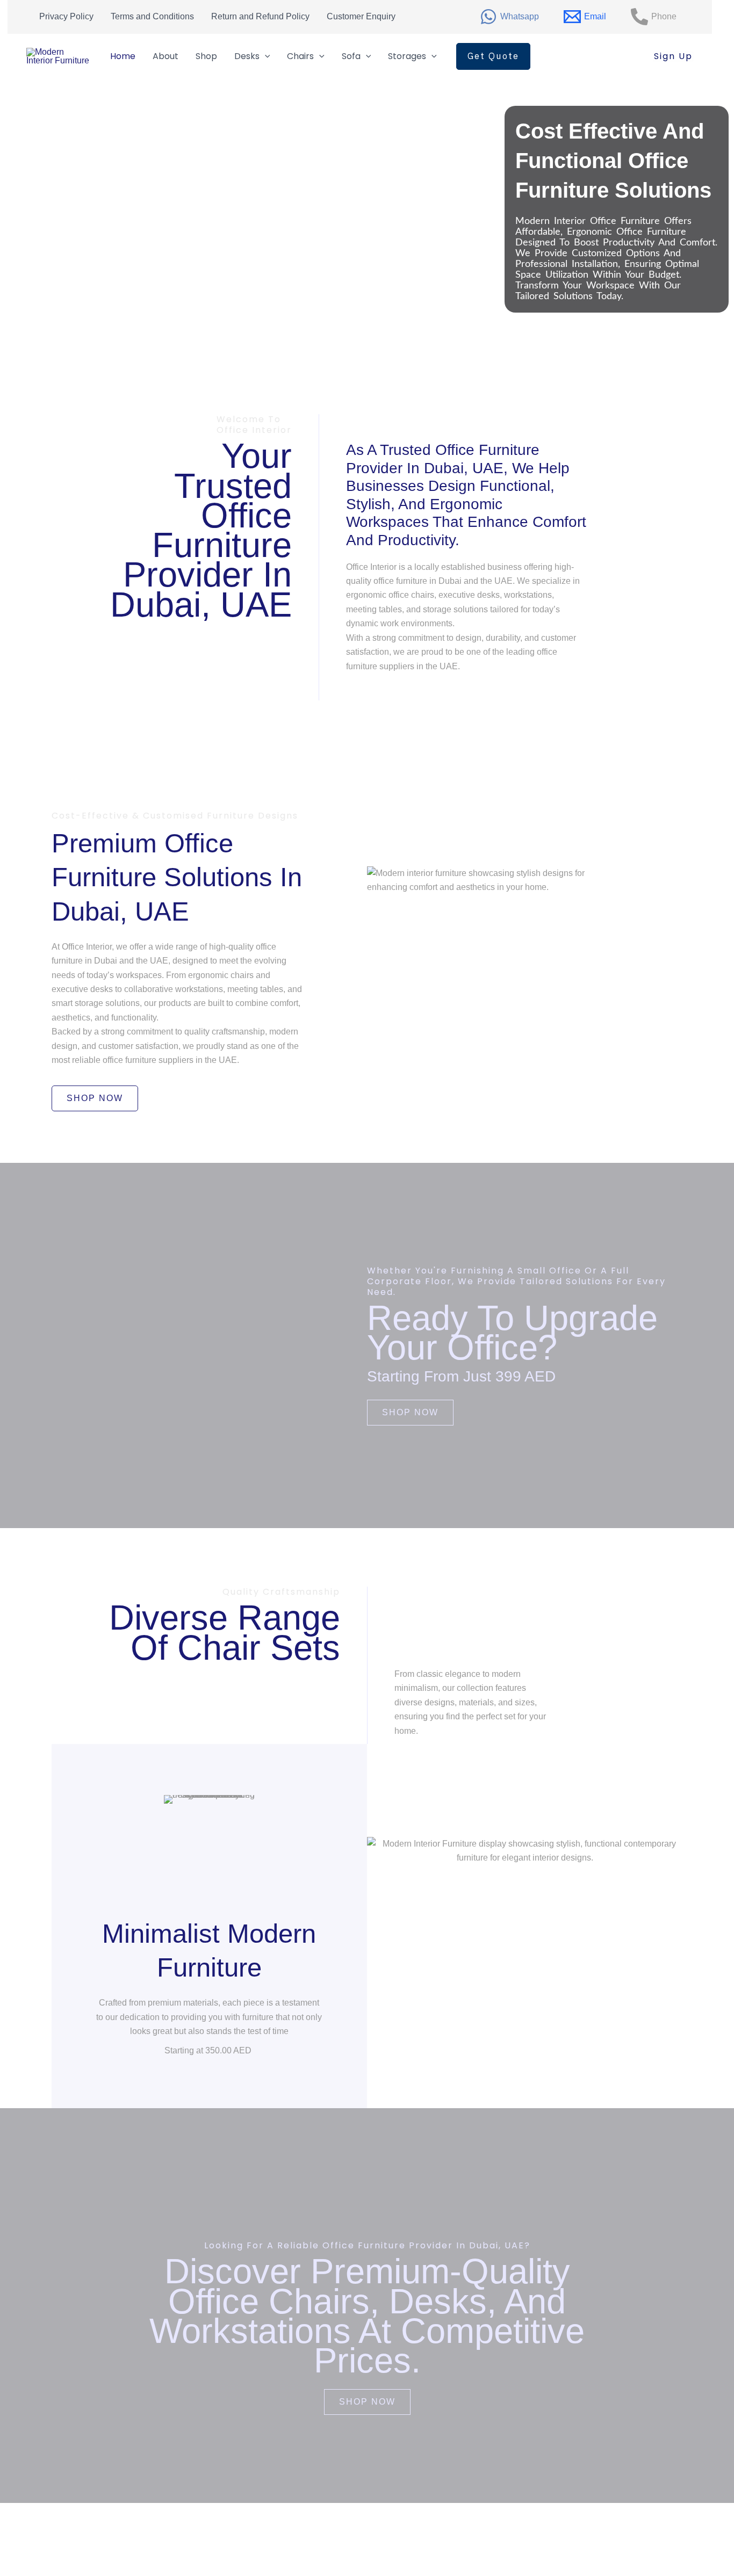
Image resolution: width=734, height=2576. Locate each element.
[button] (493, 56)
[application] (265, 56)
